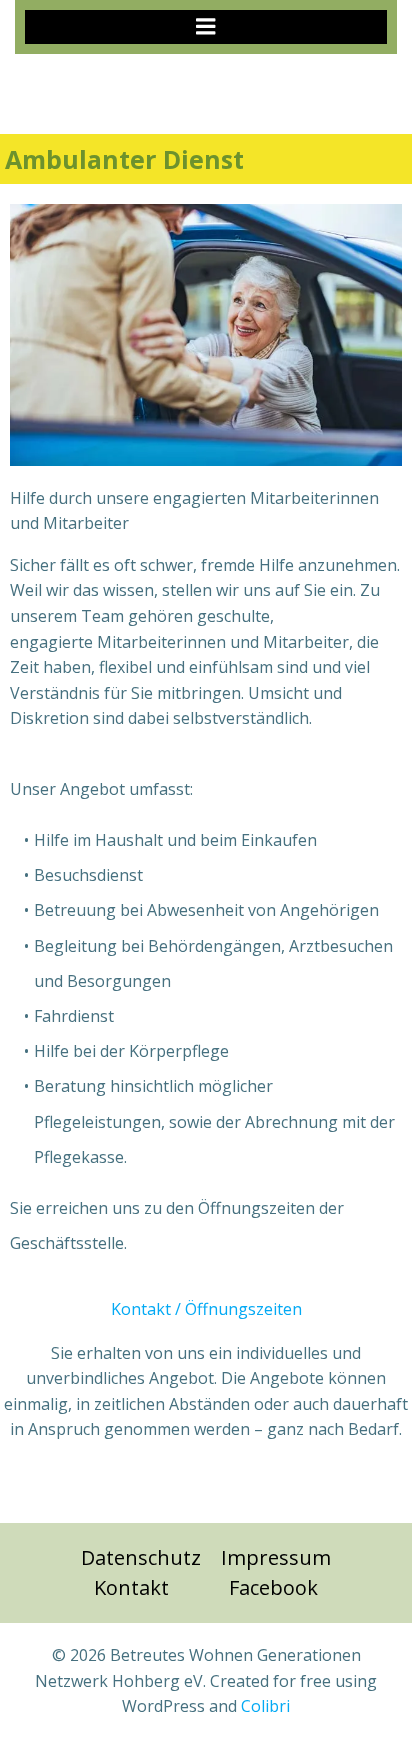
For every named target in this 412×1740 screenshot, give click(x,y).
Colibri (265, 1706)
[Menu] (206, 27)
